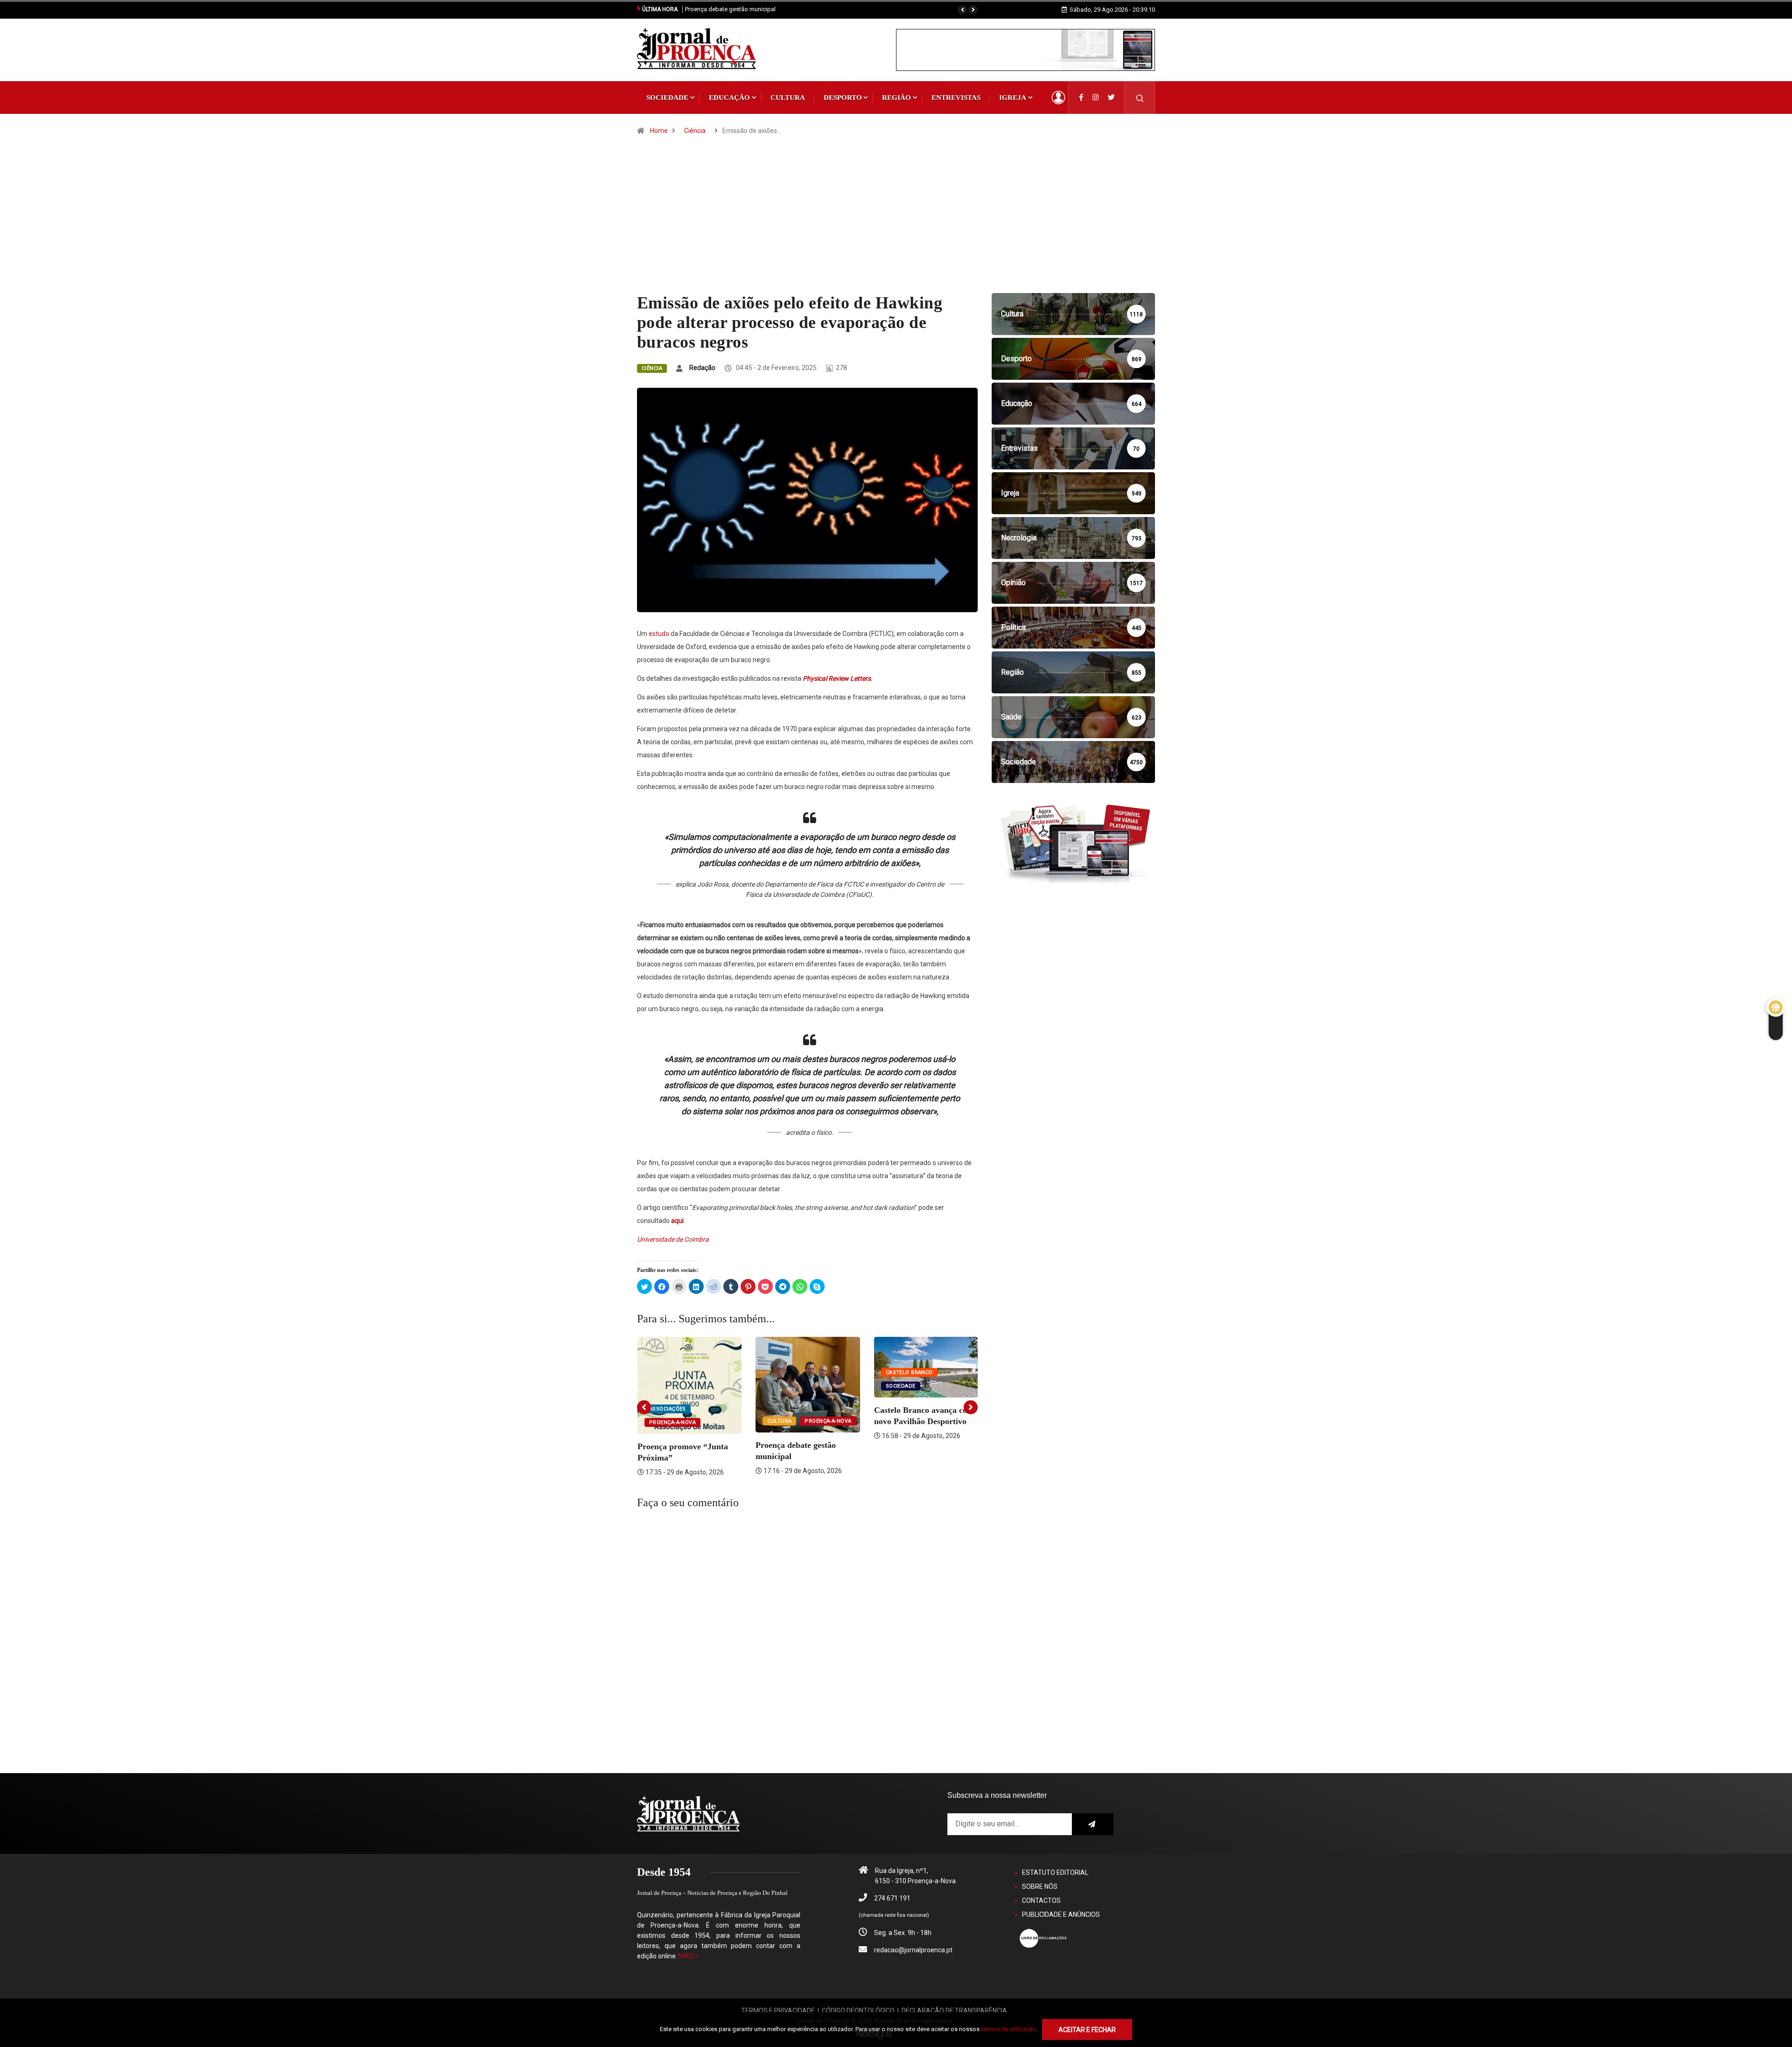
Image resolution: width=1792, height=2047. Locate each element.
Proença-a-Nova (672, 1422)
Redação (702, 368)
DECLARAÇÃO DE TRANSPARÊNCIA (954, 2011)
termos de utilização (1008, 2029)
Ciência (695, 131)
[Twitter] (1111, 98)
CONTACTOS (1041, 1900)
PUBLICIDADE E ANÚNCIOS (1061, 1914)
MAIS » (689, 1956)
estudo (659, 634)
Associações (668, 1409)
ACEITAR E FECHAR (1087, 2030)
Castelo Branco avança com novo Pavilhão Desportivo (758, 9)
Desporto (843, 98)
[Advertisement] (896, 223)
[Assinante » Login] (1058, 98)
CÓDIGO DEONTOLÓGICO (858, 2011)
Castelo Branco (909, 1373)
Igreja (1013, 98)
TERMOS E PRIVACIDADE (778, 2011)
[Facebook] (1081, 98)
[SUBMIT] (1093, 1824)
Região (896, 98)
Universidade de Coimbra (673, 1239)
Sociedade (667, 98)
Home (659, 131)
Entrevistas (956, 98)
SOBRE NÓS (1040, 1886)
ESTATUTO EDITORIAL (1055, 1872)
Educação (729, 98)
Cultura (788, 98)
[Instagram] (1095, 98)
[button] (962, 10)
